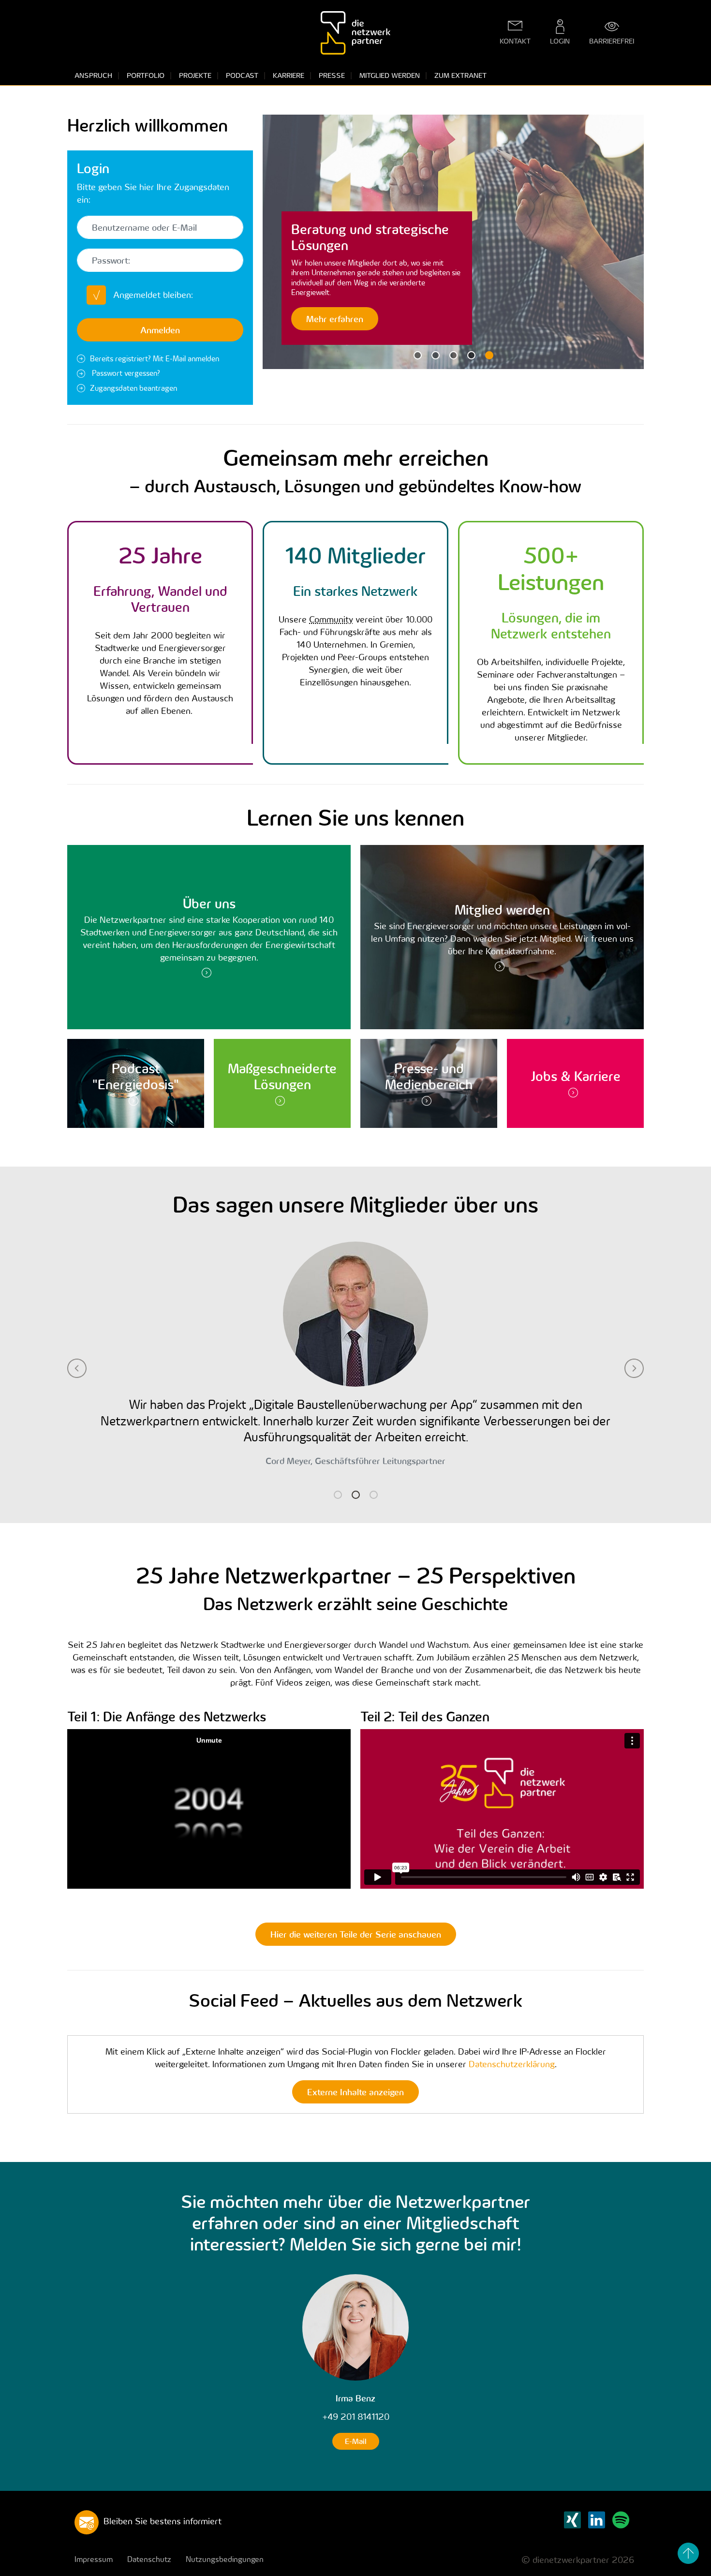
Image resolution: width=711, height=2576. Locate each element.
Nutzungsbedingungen (225, 2559)
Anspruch (93, 75)
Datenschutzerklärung (512, 2064)
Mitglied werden (390, 75)
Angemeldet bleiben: (153, 295)
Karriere (289, 75)
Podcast (242, 75)
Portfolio (146, 75)
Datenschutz (149, 2559)
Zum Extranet (460, 75)
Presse (332, 75)
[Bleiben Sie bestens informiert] (87, 2522)
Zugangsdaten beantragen (133, 388)
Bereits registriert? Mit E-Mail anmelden (155, 358)
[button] (282, 242)
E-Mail (356, 2441)
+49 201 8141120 (356, 2417)
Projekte (195, 75)
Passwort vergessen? (125, 373)
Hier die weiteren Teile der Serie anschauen (356, 1934)
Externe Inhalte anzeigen (355, 2092)
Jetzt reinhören (336, 318)
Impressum (94, 2559)
